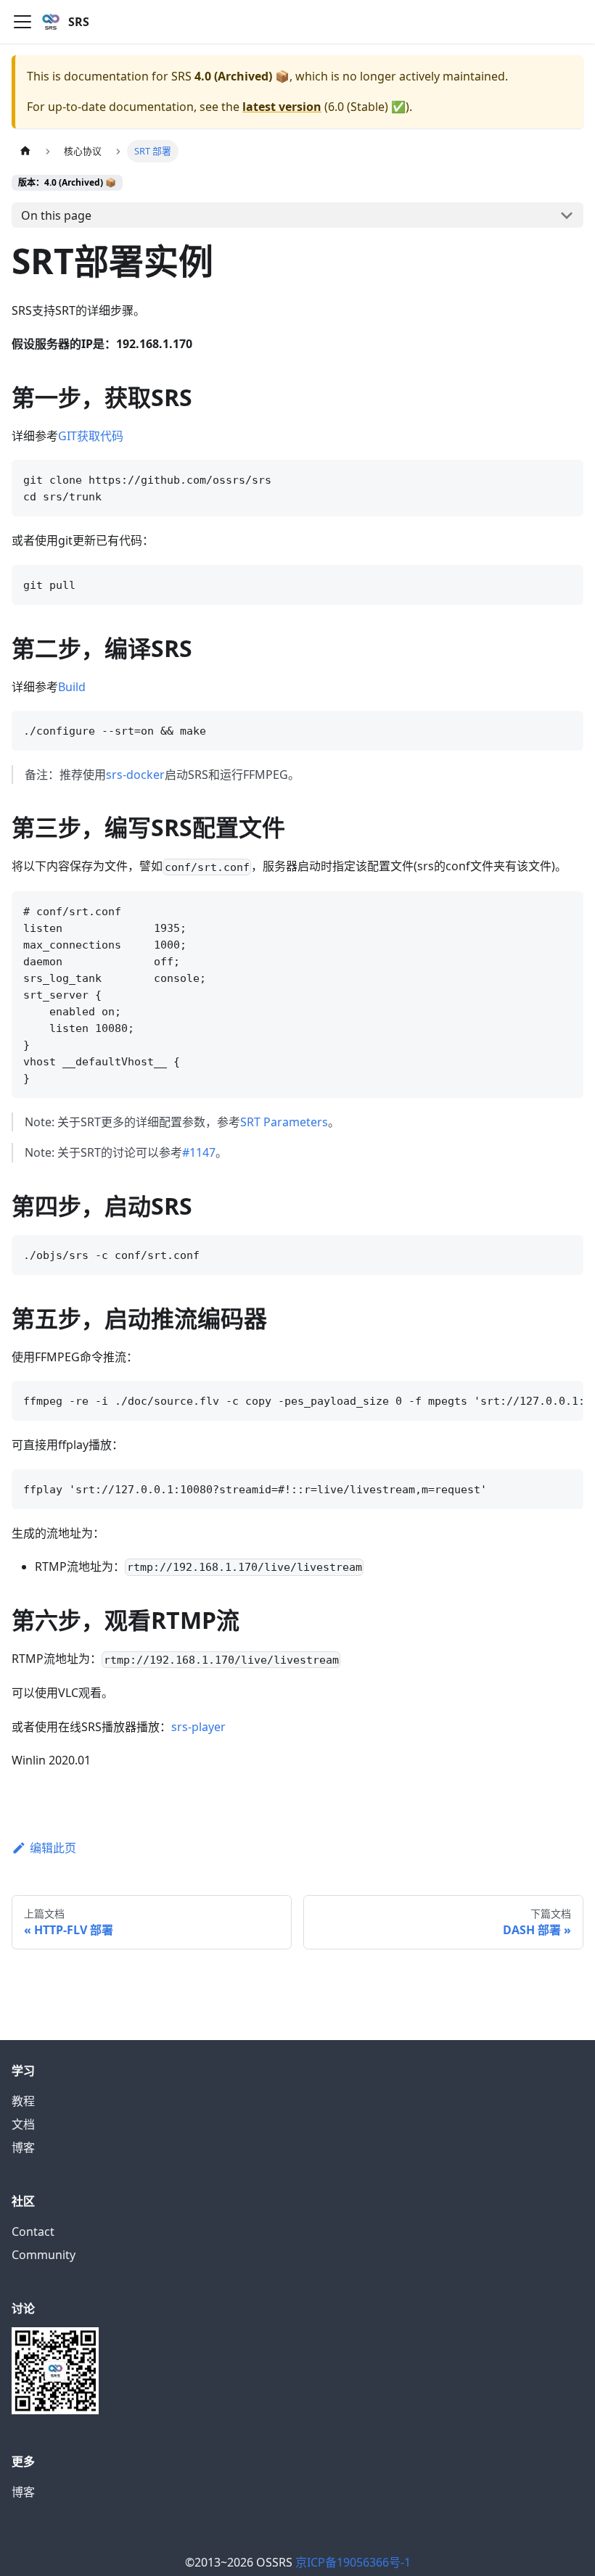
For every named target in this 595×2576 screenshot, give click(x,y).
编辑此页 (53, 1848)
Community (44, 2255)
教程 (23, 2101)
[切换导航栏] (22, 22)
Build (72, 687)
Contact (33, 2232)
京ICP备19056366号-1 (353, 2562)
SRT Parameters (284, 1122)
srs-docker (135, 775)
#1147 (199, 1152)
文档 (23, 2124)
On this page (56, 215)
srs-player (198, 1727)
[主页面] (25, 151)
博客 (23, 2147)
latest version (282, 107)
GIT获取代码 (91, 436)
